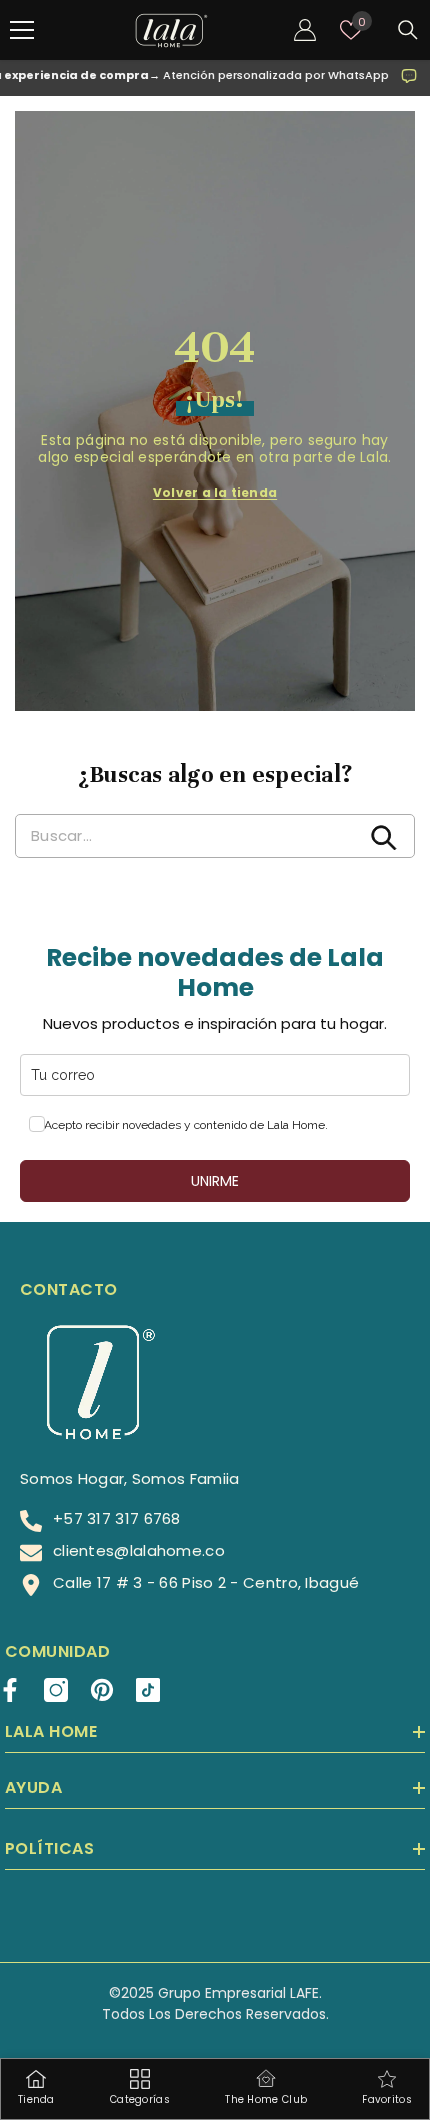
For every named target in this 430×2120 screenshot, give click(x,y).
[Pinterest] (102, 1690)
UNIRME (215, 1181)
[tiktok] (148, 1690)
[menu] (22, 30)
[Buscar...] (408, 30)
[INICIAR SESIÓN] (305, 30)
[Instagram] (56, 1690)
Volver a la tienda (215, 492)
